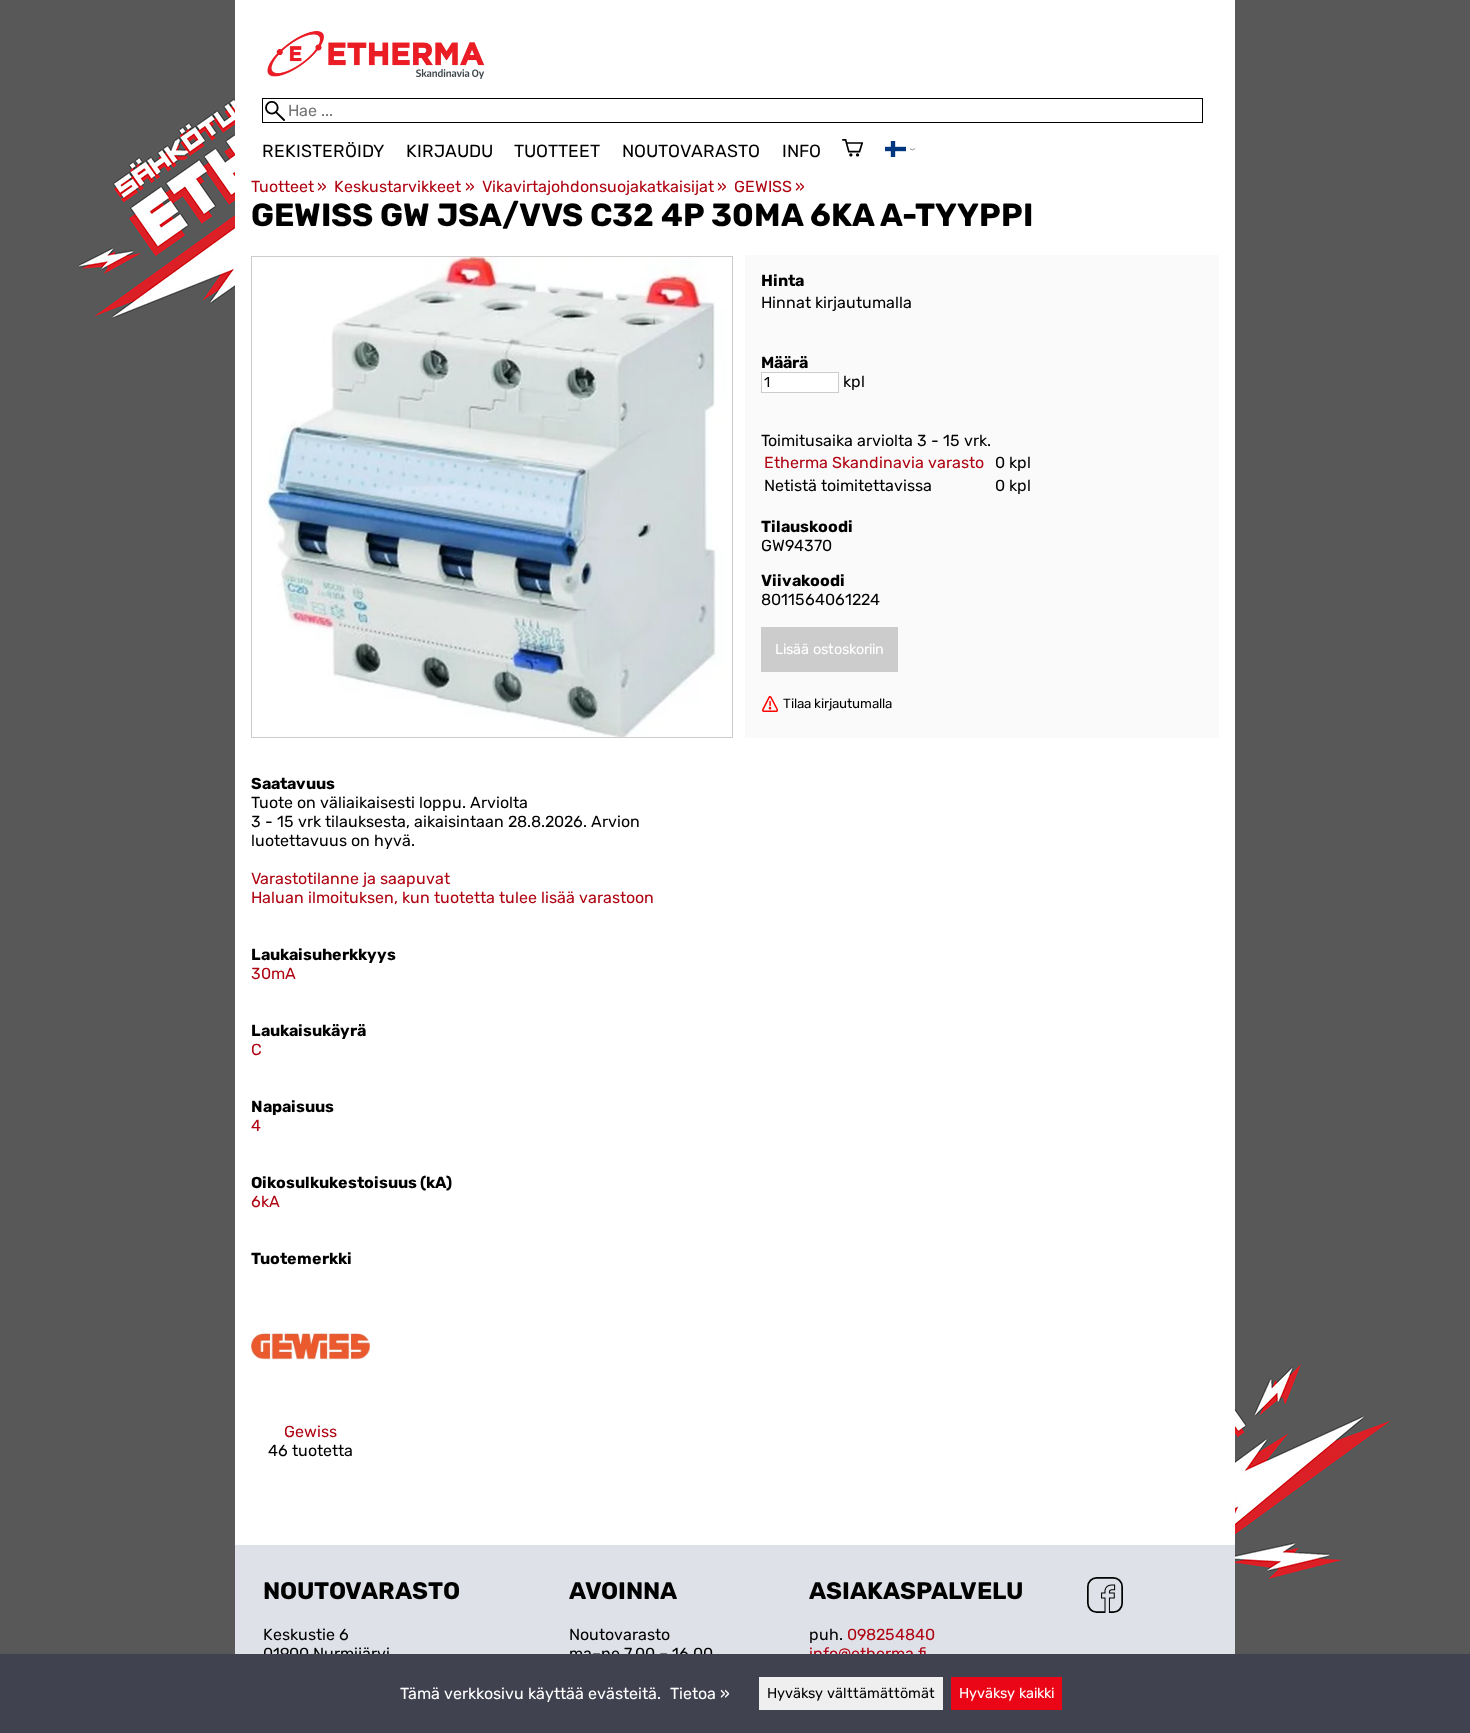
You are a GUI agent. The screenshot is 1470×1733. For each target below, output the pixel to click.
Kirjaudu (449, 151)
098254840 (891, 1634)
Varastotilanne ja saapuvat (350, 878)
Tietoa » (700, 1693)
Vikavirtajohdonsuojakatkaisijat (604, 186)
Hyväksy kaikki (1006, 1693)
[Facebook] (1105, 1597)
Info (801, 151)
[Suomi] (900, 151)
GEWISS (769, 186)
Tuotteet (557, 151)
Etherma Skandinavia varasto (874, 462)
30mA (273, 973)
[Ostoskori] (852, 150)
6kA (265, 1201)
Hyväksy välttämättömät (851, 1693)
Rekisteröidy (323, 151)
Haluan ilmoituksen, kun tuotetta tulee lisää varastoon (452, 897)
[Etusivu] (376, 88)
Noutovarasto (691, 151)
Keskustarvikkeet (404, 186)
